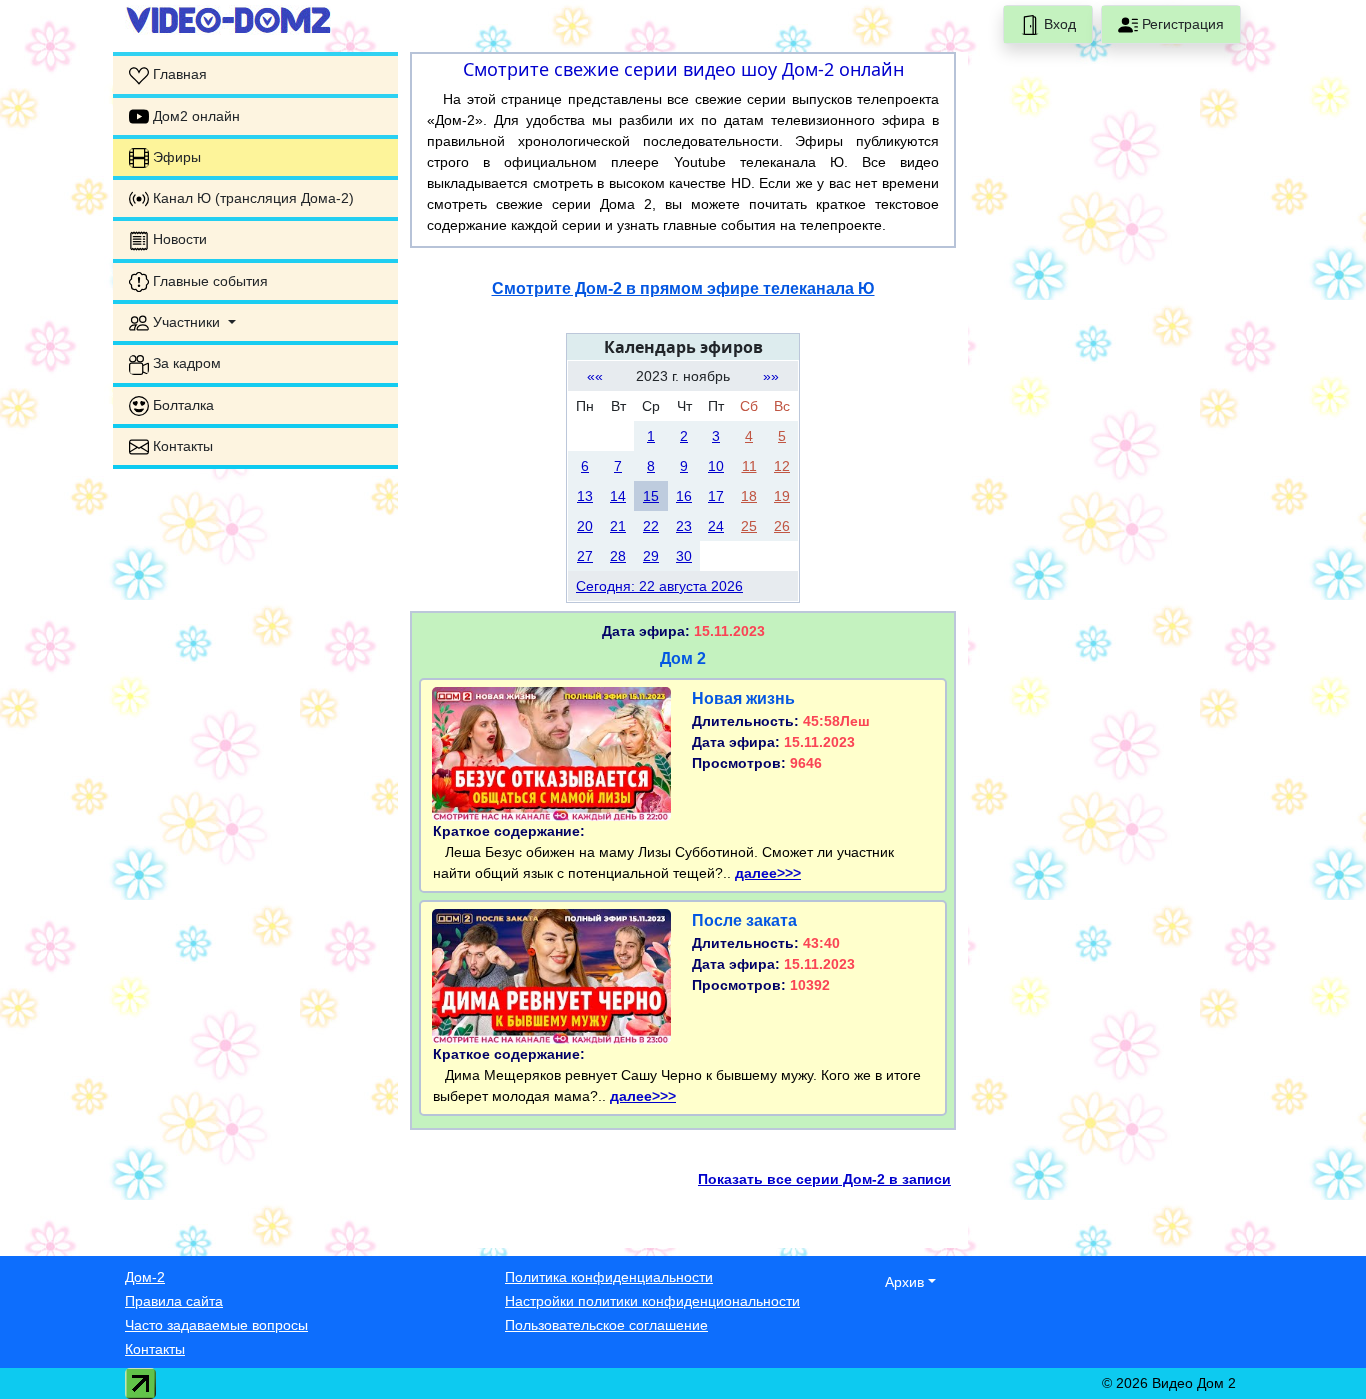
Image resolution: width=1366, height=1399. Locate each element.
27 (585, 556)
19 (782, 496)
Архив (904, 1282)
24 (716, 526)
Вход (1058, 24)
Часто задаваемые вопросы (216, 1325)
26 (782, 526)
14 (618, 496)
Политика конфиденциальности (609, 1277)
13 (585, 496)
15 (651, 496)
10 (716, 466)
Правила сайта (174, 1301)
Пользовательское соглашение (606, 1325)
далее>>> (768, 873)
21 (618, 526)
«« (595, 376)
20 (585, 526)
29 (651, 556)
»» (771, 376)
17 (716, 496)
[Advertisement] (255, 785)
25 (749, 526)
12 (782, 466)
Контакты (155, 1349)
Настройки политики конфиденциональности (652, 1301)
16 (684, 496)
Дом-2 (145, 1277)
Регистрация (1181, 24)
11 (749, 466)
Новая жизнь (743, 698)
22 (651, 526)
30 (684, 556)
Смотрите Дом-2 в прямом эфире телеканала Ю (683, 288)
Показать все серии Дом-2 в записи (824, 1179)
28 (618, 556)
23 (684, 526)
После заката (744, 920)
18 (749, 496)
